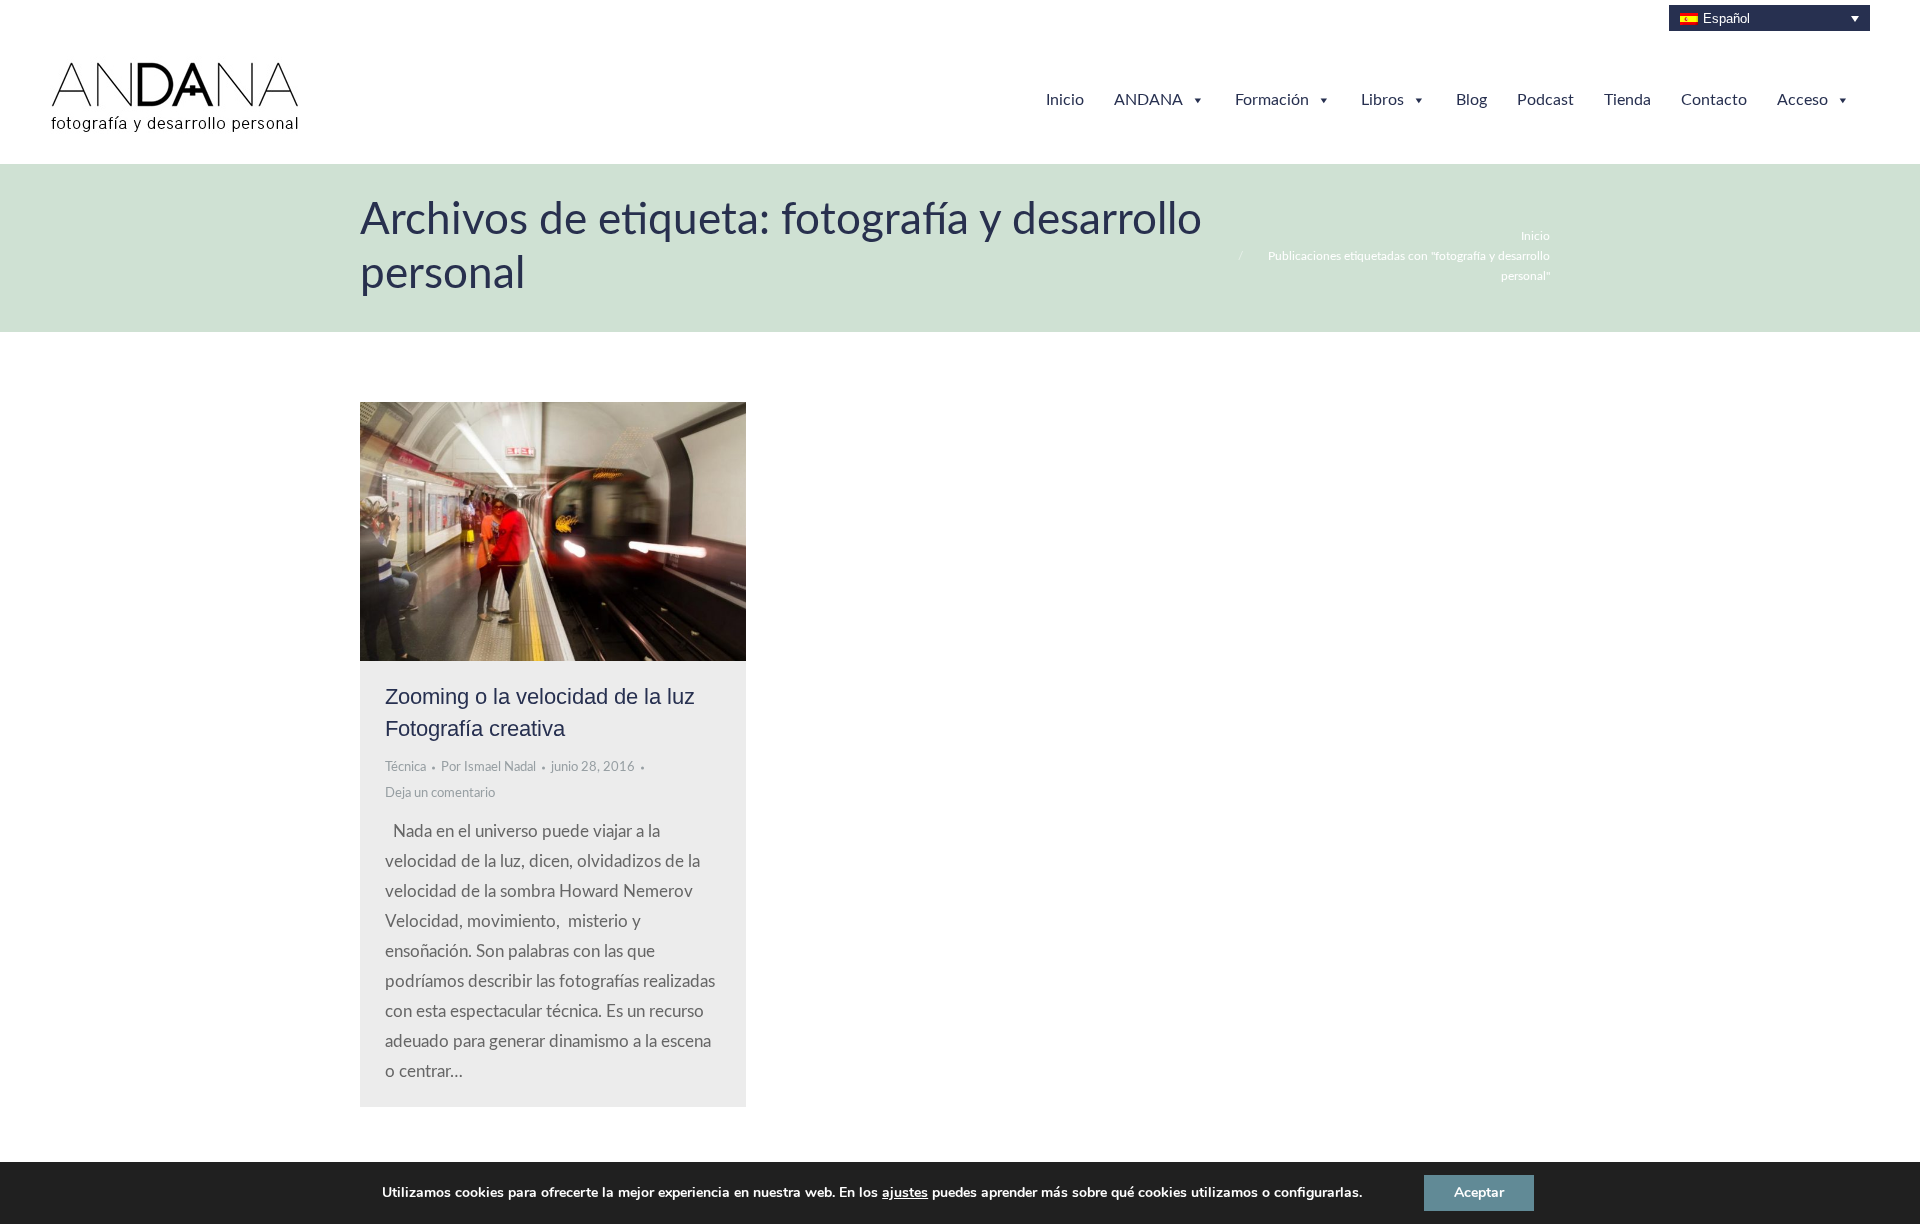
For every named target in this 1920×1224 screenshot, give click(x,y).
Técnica (405, 767)
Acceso (1802, 100)
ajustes (905, 1193)
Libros (1382, 100)
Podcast (1545, 100)
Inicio (1065, 100)
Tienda (1627, 100)
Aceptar (1479, 1192)
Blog (1471, 100)
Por (488, 767)
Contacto (1714, 100)
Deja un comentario (440, 793)
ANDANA (1148, 100)
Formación (1272, 100)
